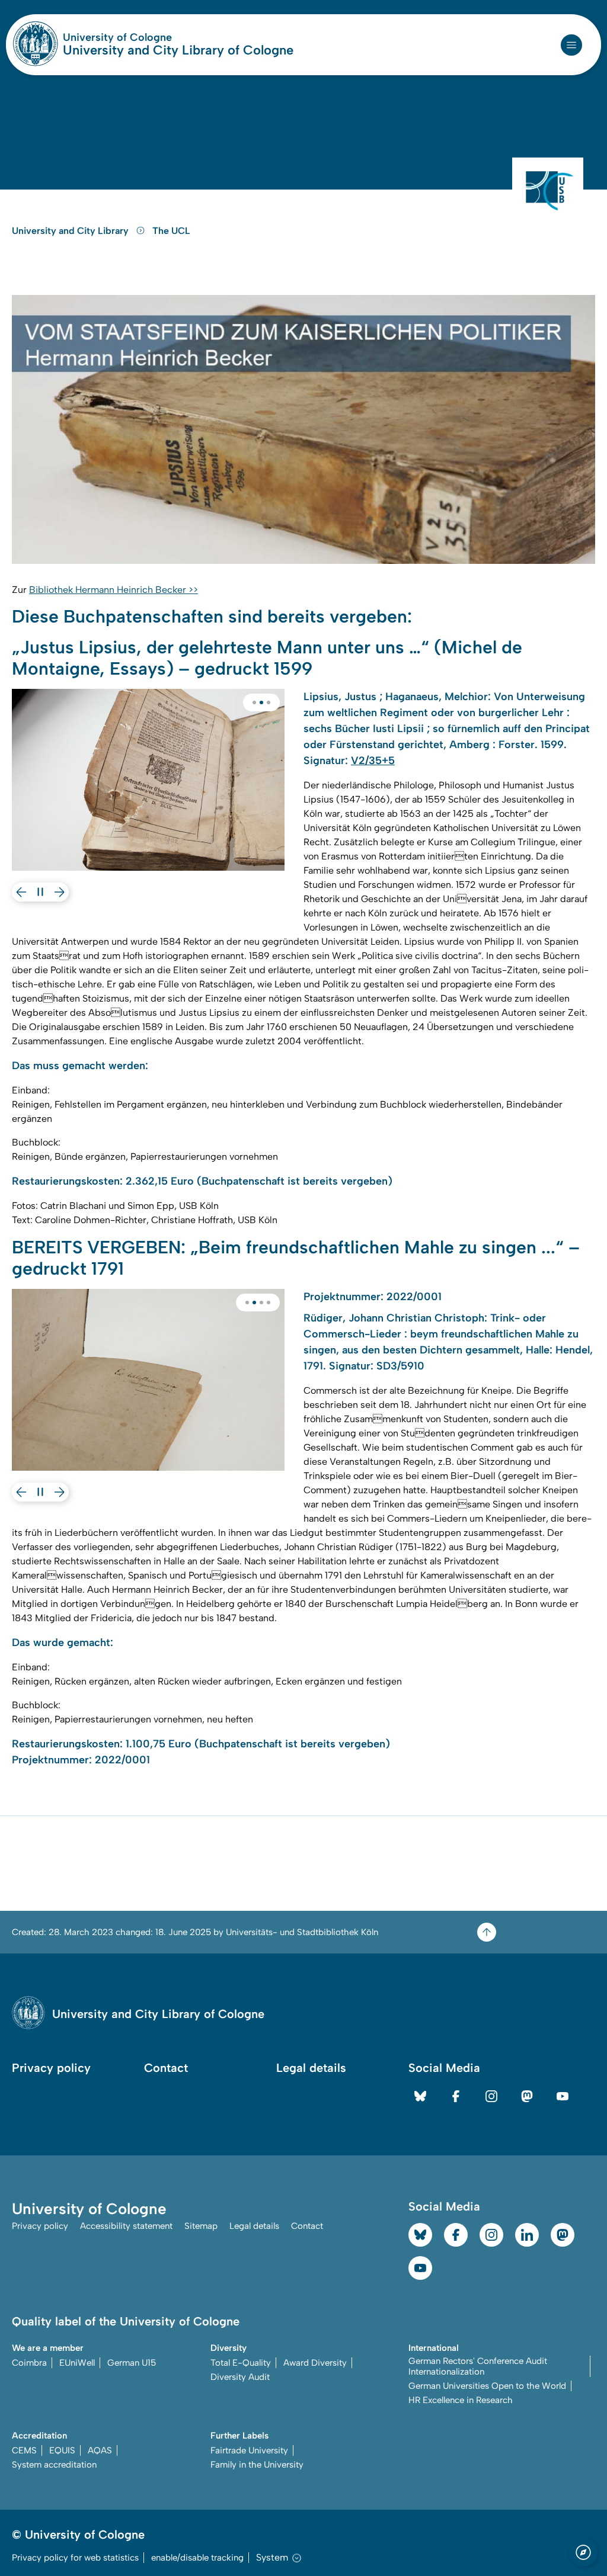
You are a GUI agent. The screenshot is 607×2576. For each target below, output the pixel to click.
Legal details (311, 2068)
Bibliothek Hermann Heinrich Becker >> (114, 590)
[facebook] (456, 2096)
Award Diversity (315, 2363)
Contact (166, 2068)
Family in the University (257, 2465)
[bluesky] (420, 2096)
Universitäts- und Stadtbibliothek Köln (302, 1932)
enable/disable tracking (197, 2558)
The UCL (171, 231)
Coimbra (29, 2363)
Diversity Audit (240, 2377)
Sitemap (201, 2226)
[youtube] (563, 2096)
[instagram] (491, 2096)
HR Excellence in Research (461, 2400)
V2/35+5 (373, 761)
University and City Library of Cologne (178, 50)
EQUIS (62, 2450)
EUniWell (77, 2363)
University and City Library (71, 231)
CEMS (24, 2450)
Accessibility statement (126, 2226)
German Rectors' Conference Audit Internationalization (478, 2366)
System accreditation (54, 2465)
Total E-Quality (241, 2363)
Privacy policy (51, 2068)
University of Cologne (162, 37)
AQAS (100, 2450)
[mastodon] (527, 2096)
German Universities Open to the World (487, 2386)
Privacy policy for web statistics (75, 2558)
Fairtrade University (249, 2450)
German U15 (132, 2363)
